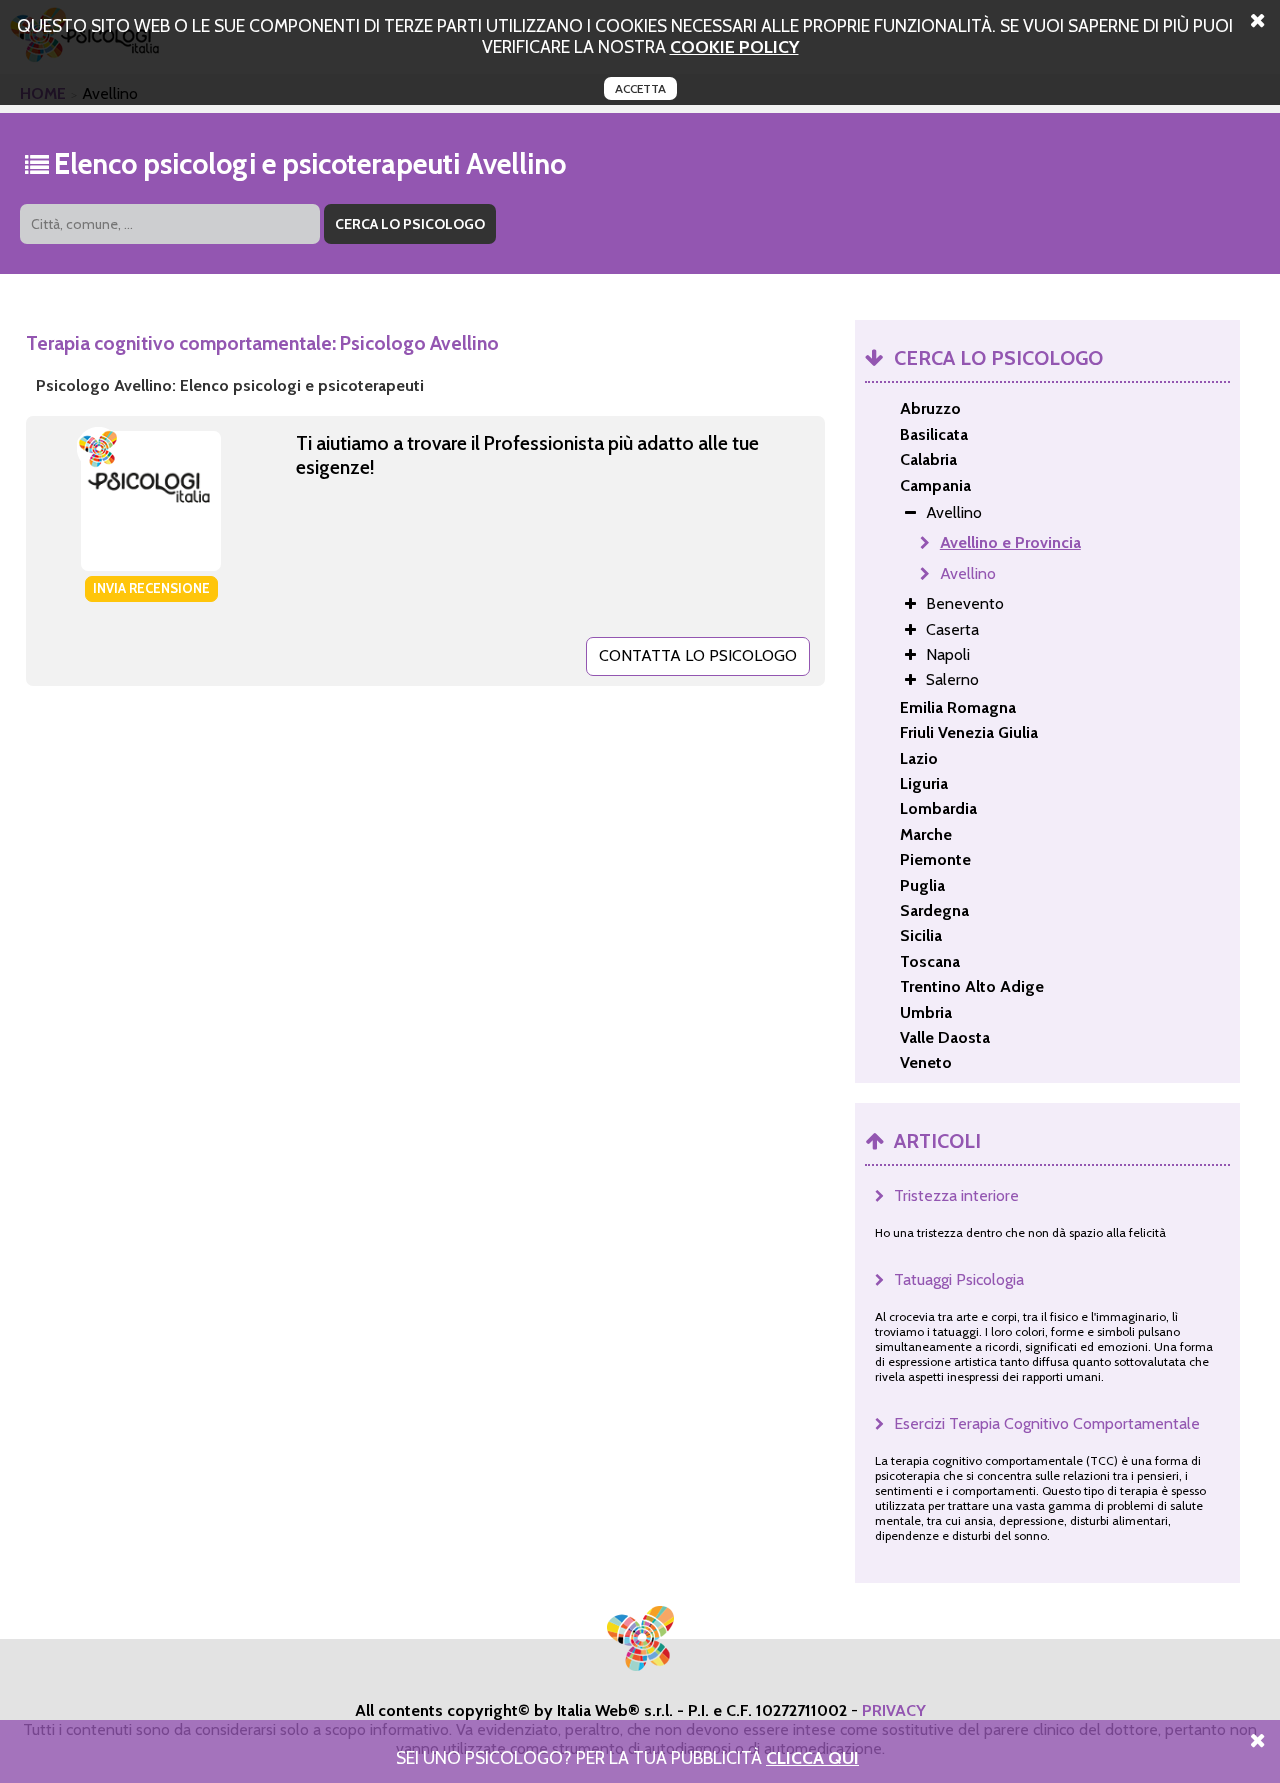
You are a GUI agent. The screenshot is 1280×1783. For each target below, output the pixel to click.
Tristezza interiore (956, 1195)
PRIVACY (894, 1710)
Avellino (968, 573)
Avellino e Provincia (1010, 542)
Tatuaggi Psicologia (959, 1279)
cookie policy (734, 46)
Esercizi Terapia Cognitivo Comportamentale (1047, 1423)
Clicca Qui (812, 1757)
